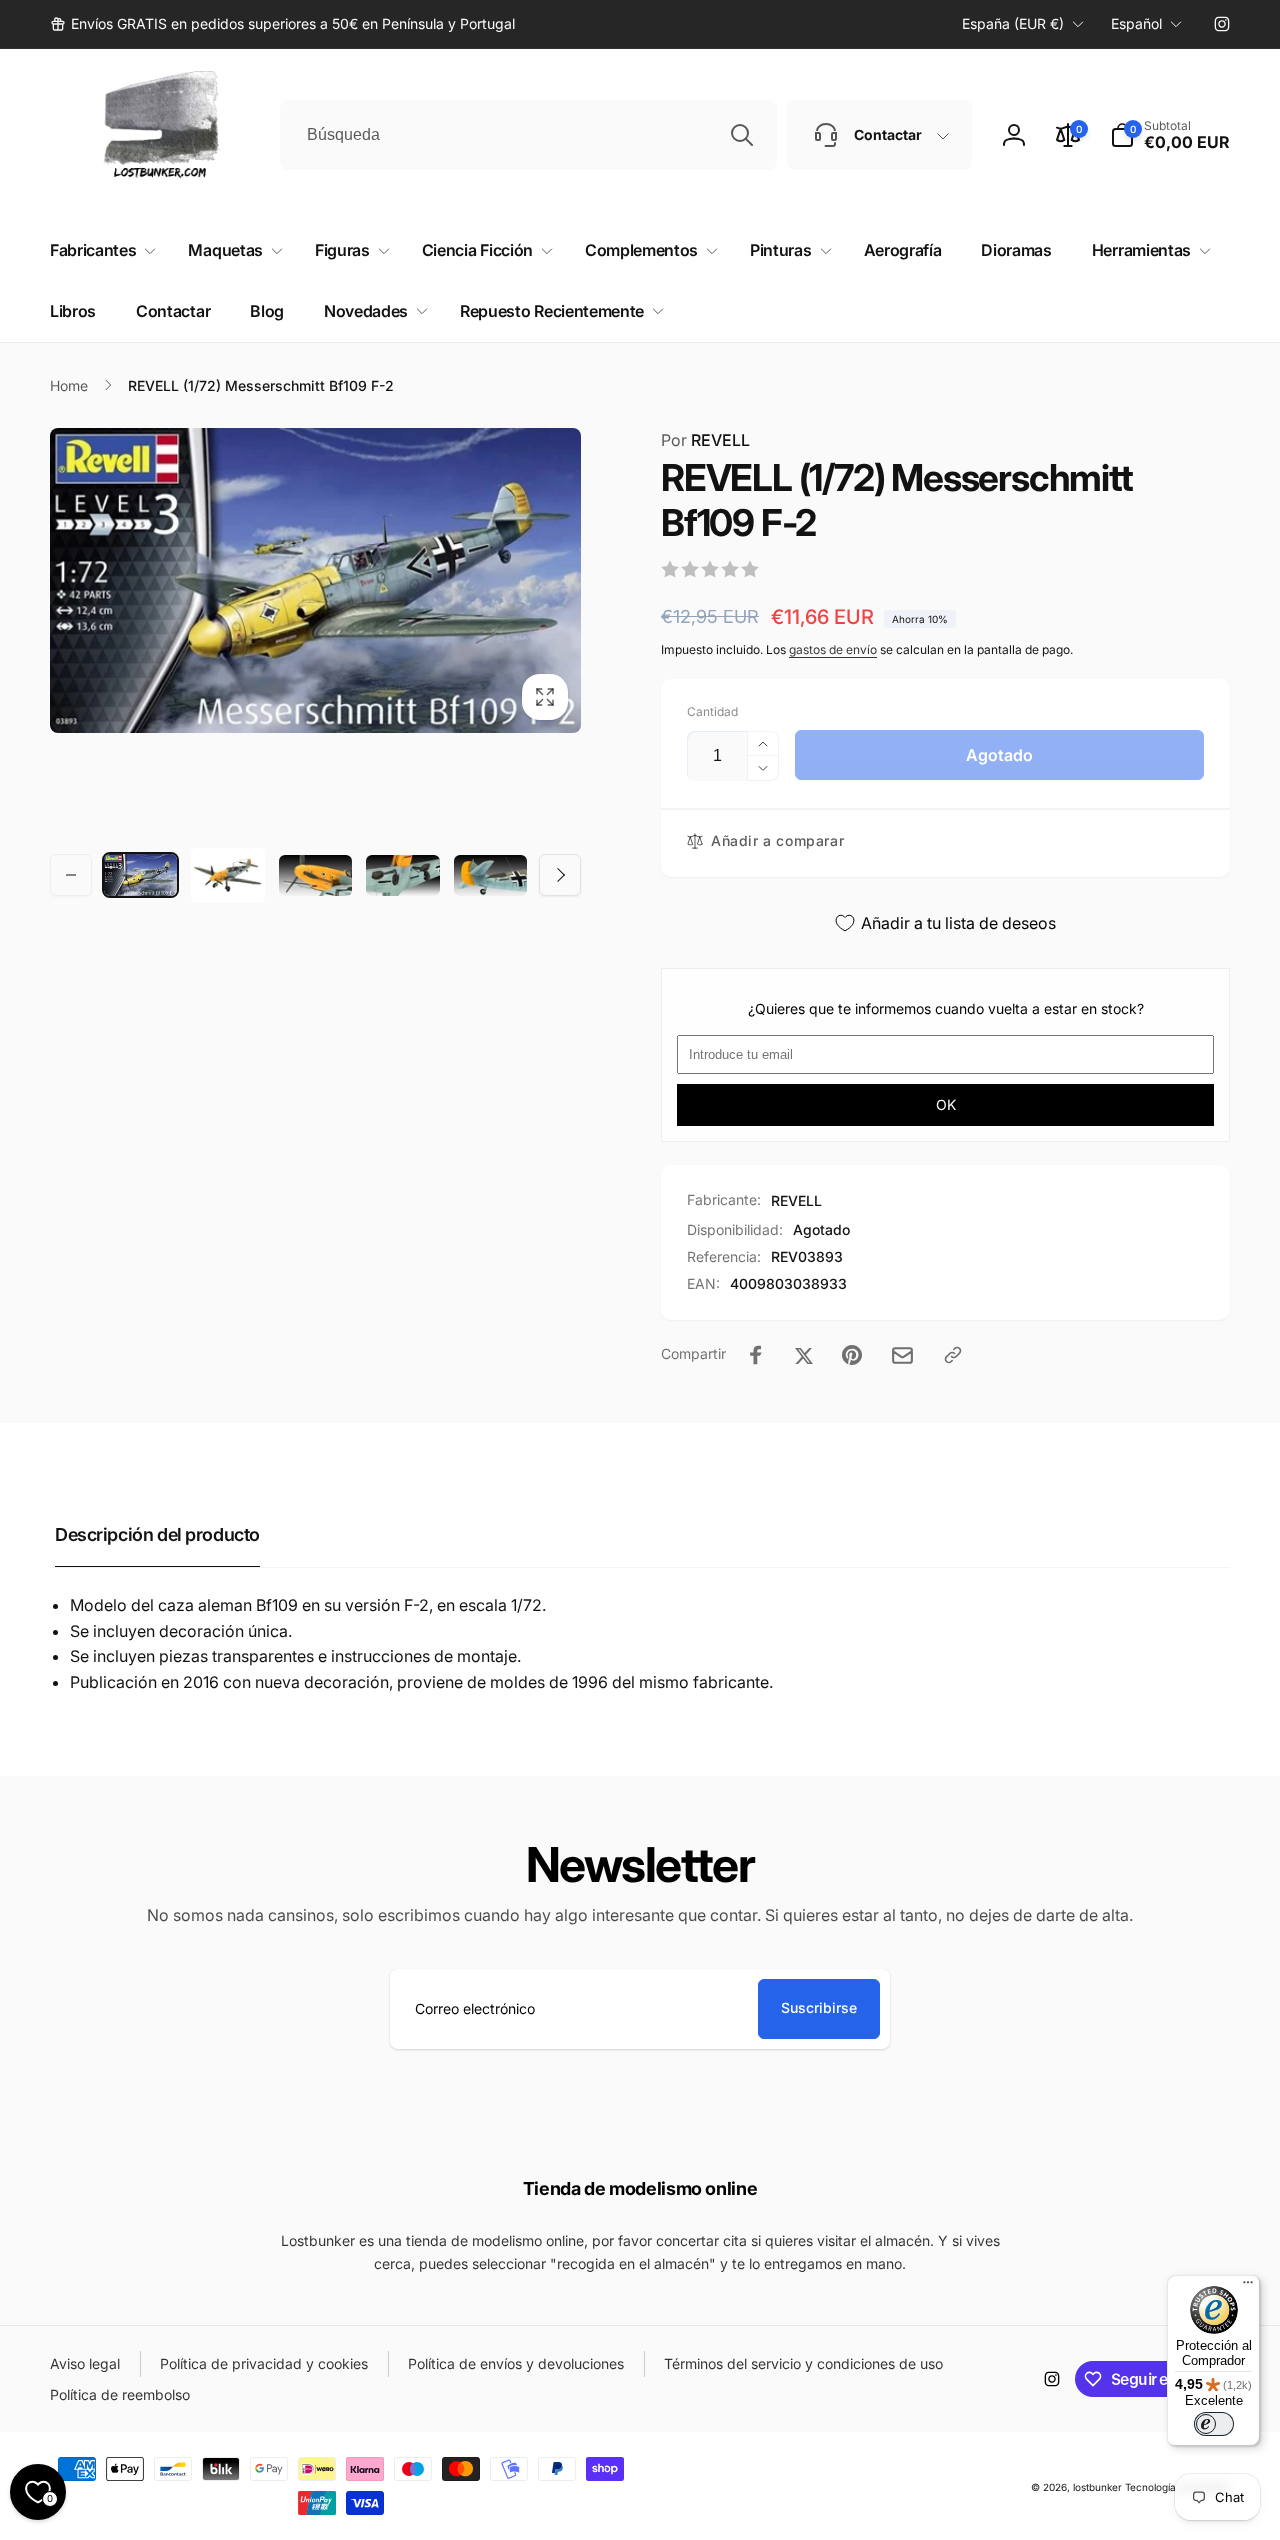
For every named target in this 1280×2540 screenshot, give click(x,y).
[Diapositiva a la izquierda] (71, 875)
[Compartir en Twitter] (804, 1355)
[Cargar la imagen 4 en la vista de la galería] (402, 875)
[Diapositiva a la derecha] (560, 875)
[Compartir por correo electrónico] (902, 1355)
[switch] (1214, 2424)
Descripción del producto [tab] (157, 1534)
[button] (1170, 135)
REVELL (705, 440)
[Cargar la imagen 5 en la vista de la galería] (490, 875)
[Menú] (1248, 2287)
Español (1136, 23)
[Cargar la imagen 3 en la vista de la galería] (315, 875)
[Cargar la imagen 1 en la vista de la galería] (140, 875)
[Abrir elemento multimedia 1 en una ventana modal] (315, 581)
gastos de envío (833, 649)
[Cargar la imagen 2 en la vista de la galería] (227, 875)
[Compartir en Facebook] (756, 1355)
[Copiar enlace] (953, 1355)
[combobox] (528, 135)
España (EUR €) (1013, 23)
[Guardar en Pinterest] (852, 1355)
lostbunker (1097, 2487)
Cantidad (712, 711)
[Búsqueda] (742, 135)
